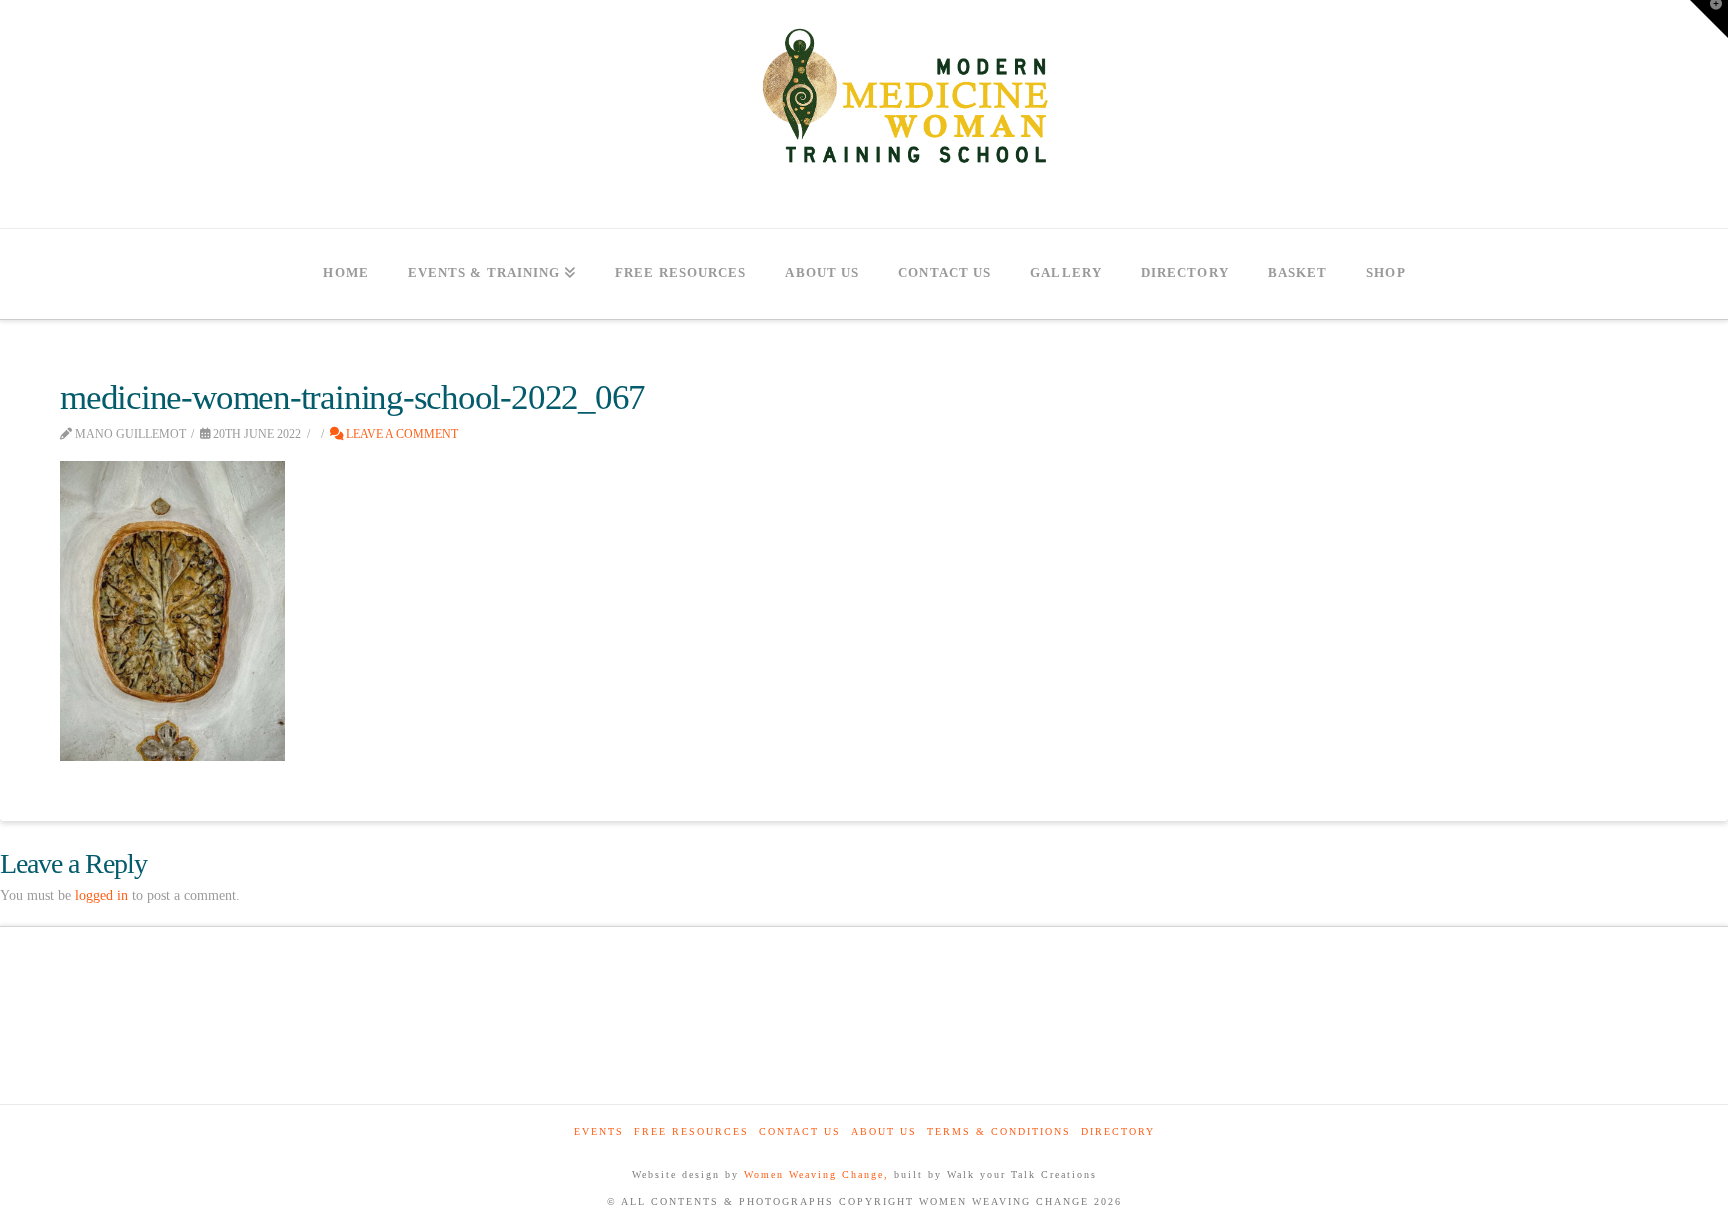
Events (599, 1131)
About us (884, 1131)
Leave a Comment (400, 434)
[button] (1709, 19)
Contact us (800, 1131)
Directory (1118, 1131)
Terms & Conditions (999, 1131)
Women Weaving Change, (816, 1174)
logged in (101, 895)
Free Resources (691, 1131)
